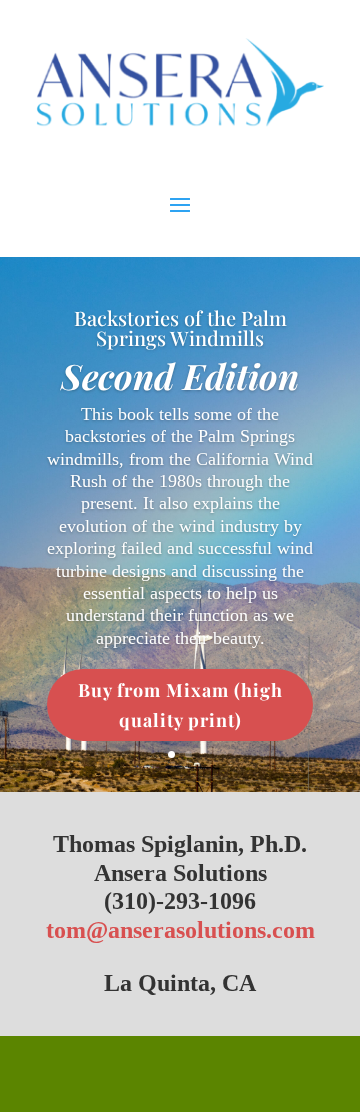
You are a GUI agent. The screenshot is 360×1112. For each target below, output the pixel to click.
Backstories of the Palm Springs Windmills (180, 327)
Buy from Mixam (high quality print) (180, 705)
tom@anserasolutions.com (180, 930)
